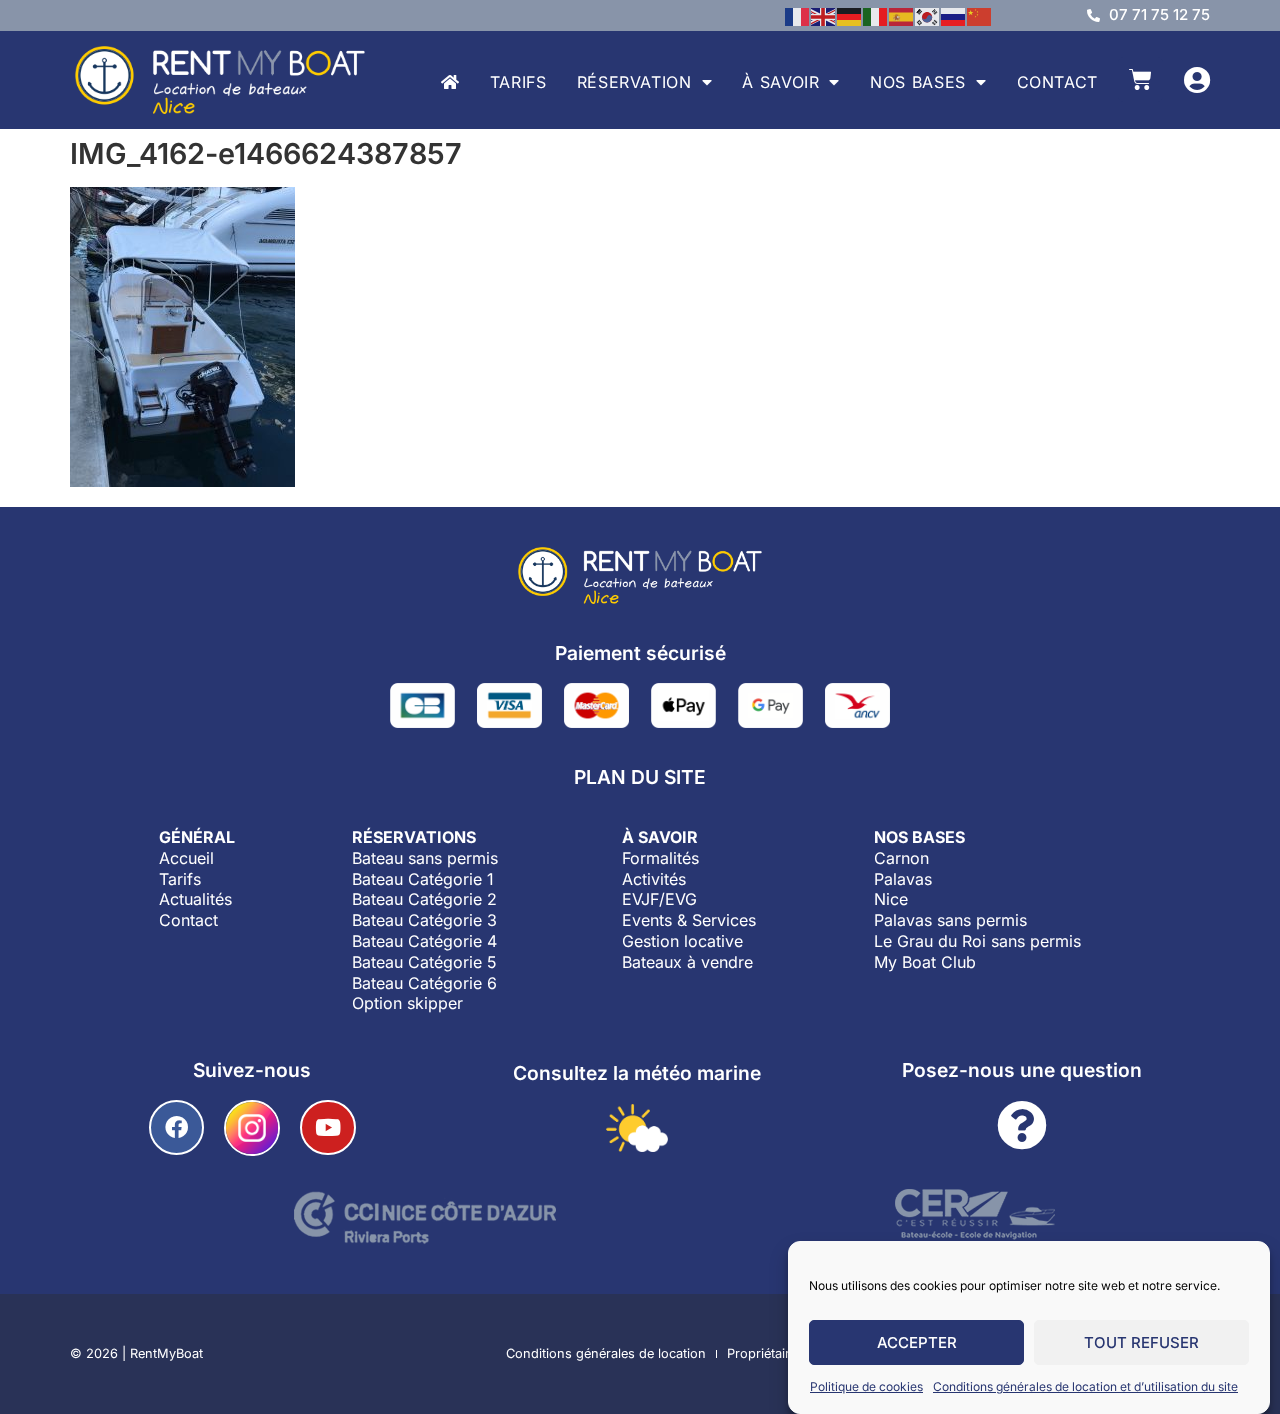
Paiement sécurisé (640, 653)
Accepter (917, 1342)
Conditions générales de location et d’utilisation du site (1085, 1386)
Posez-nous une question (1022, 1070)
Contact (1057, 82)
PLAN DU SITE (640, 777)
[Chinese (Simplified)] (980, 15)
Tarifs (518, 82)
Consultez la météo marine (637, 1073)
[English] (824, 15)
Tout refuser (1141, 1342)
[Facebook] (176, 1127)
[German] (850, 15)
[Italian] (876, 15)
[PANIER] (1140, 79)
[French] (798, 15)
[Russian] (954, 15)
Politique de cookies (866, 1386)
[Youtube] (327, 1127)
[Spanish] (902, 15)
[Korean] (928, 15)
